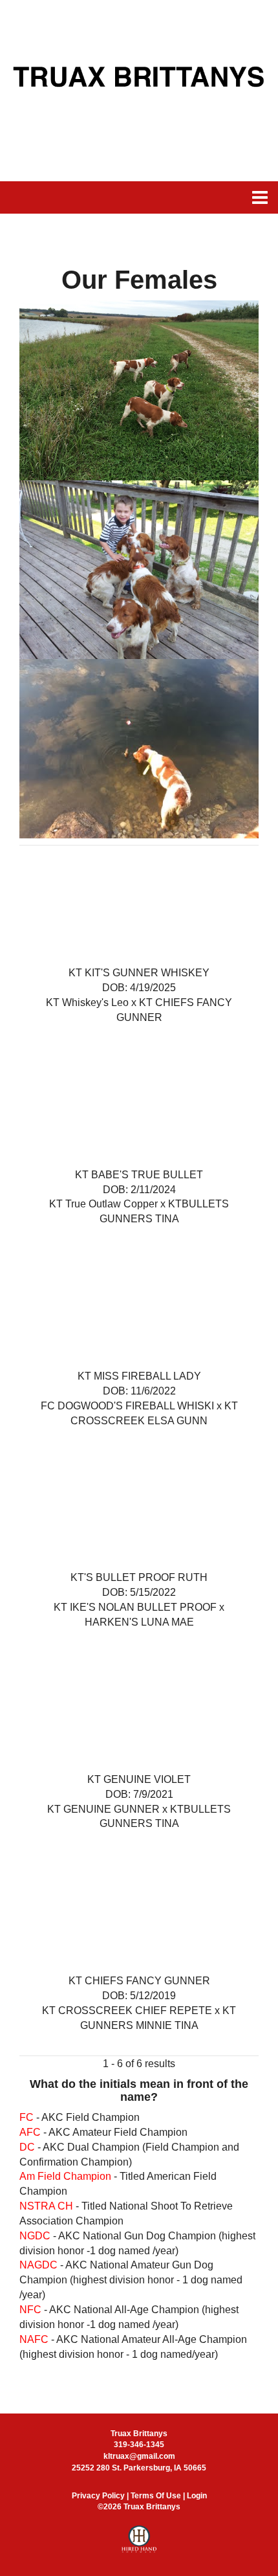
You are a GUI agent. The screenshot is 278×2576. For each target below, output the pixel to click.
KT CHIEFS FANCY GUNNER (139, 1981)
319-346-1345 (139, 2445)
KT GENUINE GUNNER (103, 1809)
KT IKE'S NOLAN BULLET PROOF (135, 1607)
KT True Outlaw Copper (105, 1204)
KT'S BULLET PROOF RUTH (139, 1577)
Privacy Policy (98, 2496)
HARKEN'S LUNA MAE (139, 1622)
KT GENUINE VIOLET (139, 1779)
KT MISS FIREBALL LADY (139, 1376)
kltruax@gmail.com (139, 2456)
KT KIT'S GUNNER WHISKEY (139, 973)
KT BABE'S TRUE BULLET (139, 1175)
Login (197, 2496)
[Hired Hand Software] (139, 2545)
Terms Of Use (156, 2496)
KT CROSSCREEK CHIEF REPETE (127, 2010)
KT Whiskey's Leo (87, 1002)
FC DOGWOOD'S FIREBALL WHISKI (127, 1406)
